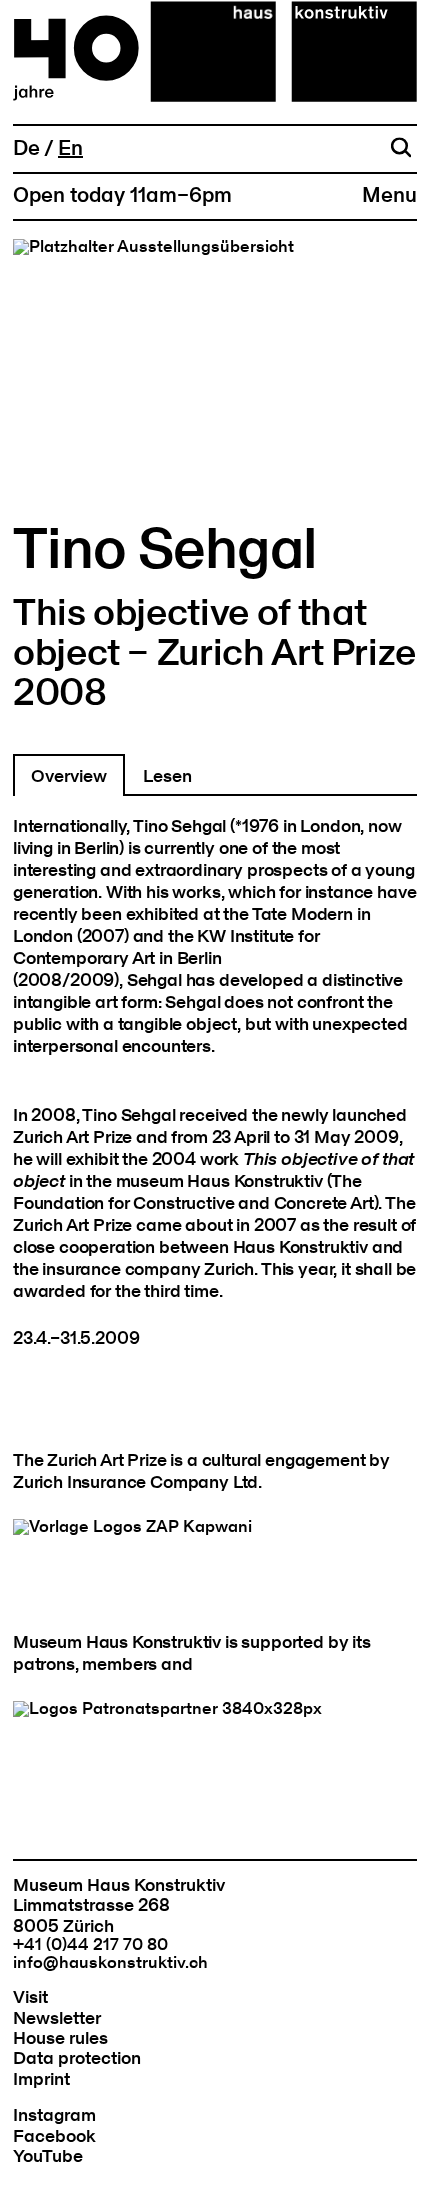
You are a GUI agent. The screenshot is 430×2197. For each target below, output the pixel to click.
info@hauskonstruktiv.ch (110, 1963)
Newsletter (57, 2018)
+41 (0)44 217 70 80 (90, 1945)
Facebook (54, 2136)
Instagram (54, 2115)
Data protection (77, 2058)
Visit (30, 1997)
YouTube (48, 2156)
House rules (60, 2038)
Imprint (41, 2079)
